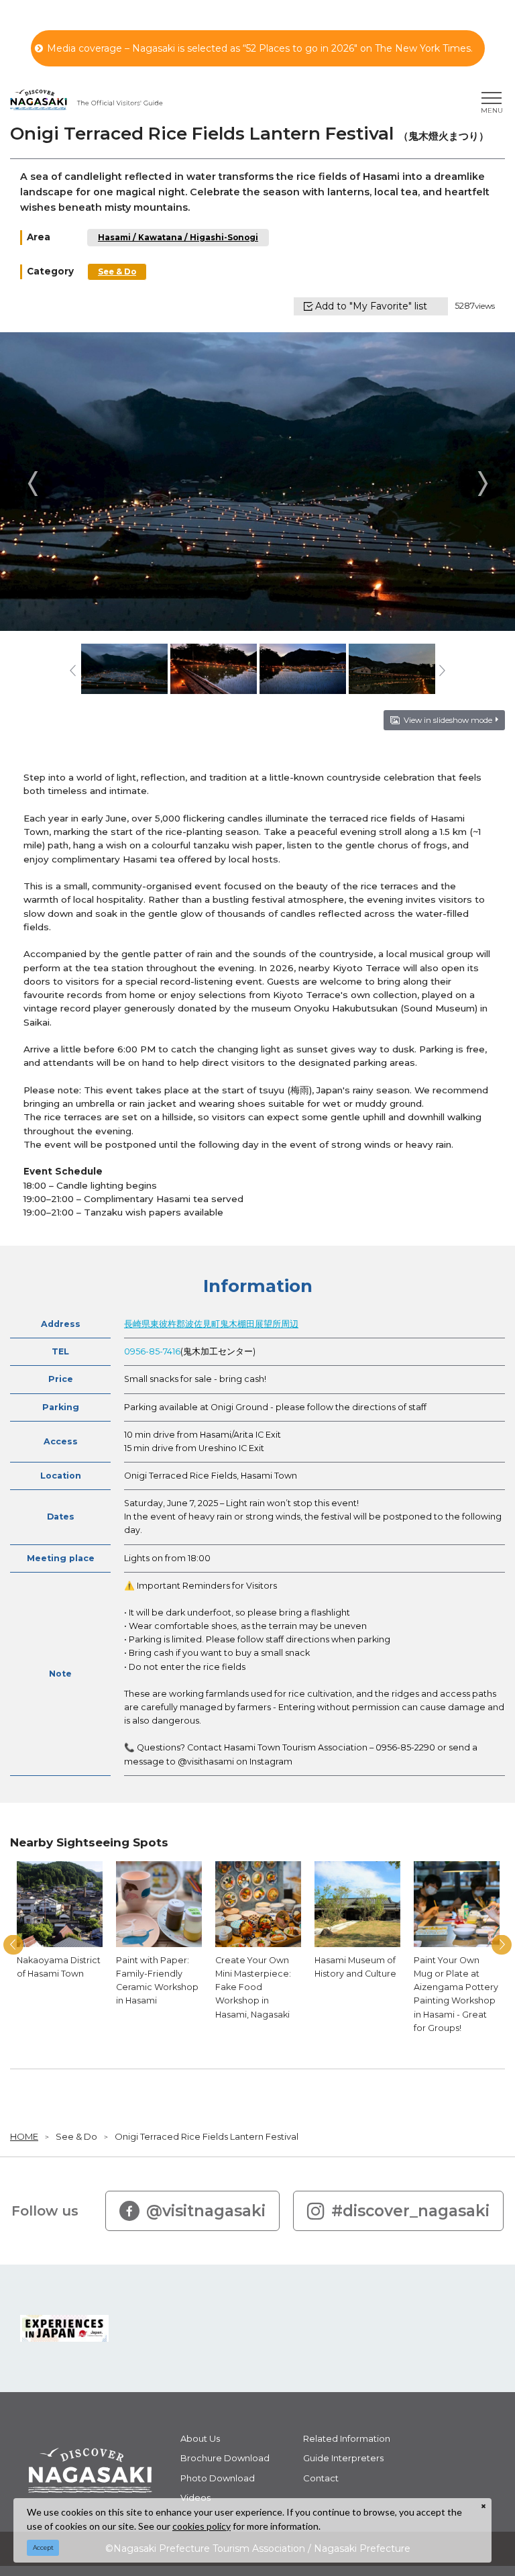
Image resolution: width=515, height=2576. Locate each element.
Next (482, 483)
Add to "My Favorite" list (371, 306)
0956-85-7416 (152, 1351)
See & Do (117, 272)
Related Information (347, 2438)
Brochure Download (225, 2458)
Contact (321, 2478)
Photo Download (218, 2478)
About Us (200, 2438)
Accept (43, 2547)
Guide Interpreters (343, 2458)
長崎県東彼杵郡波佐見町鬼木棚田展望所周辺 (211, 1324)
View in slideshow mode (448, 720)
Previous (33, 483)
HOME (24, 2136)
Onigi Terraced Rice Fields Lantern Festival (207, 2136)
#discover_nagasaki (410, 2211)
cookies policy (202, 2526)
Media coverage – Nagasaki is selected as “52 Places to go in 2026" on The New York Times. (260, 48)
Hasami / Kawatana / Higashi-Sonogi (178, 238)
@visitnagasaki (206, 2211)
